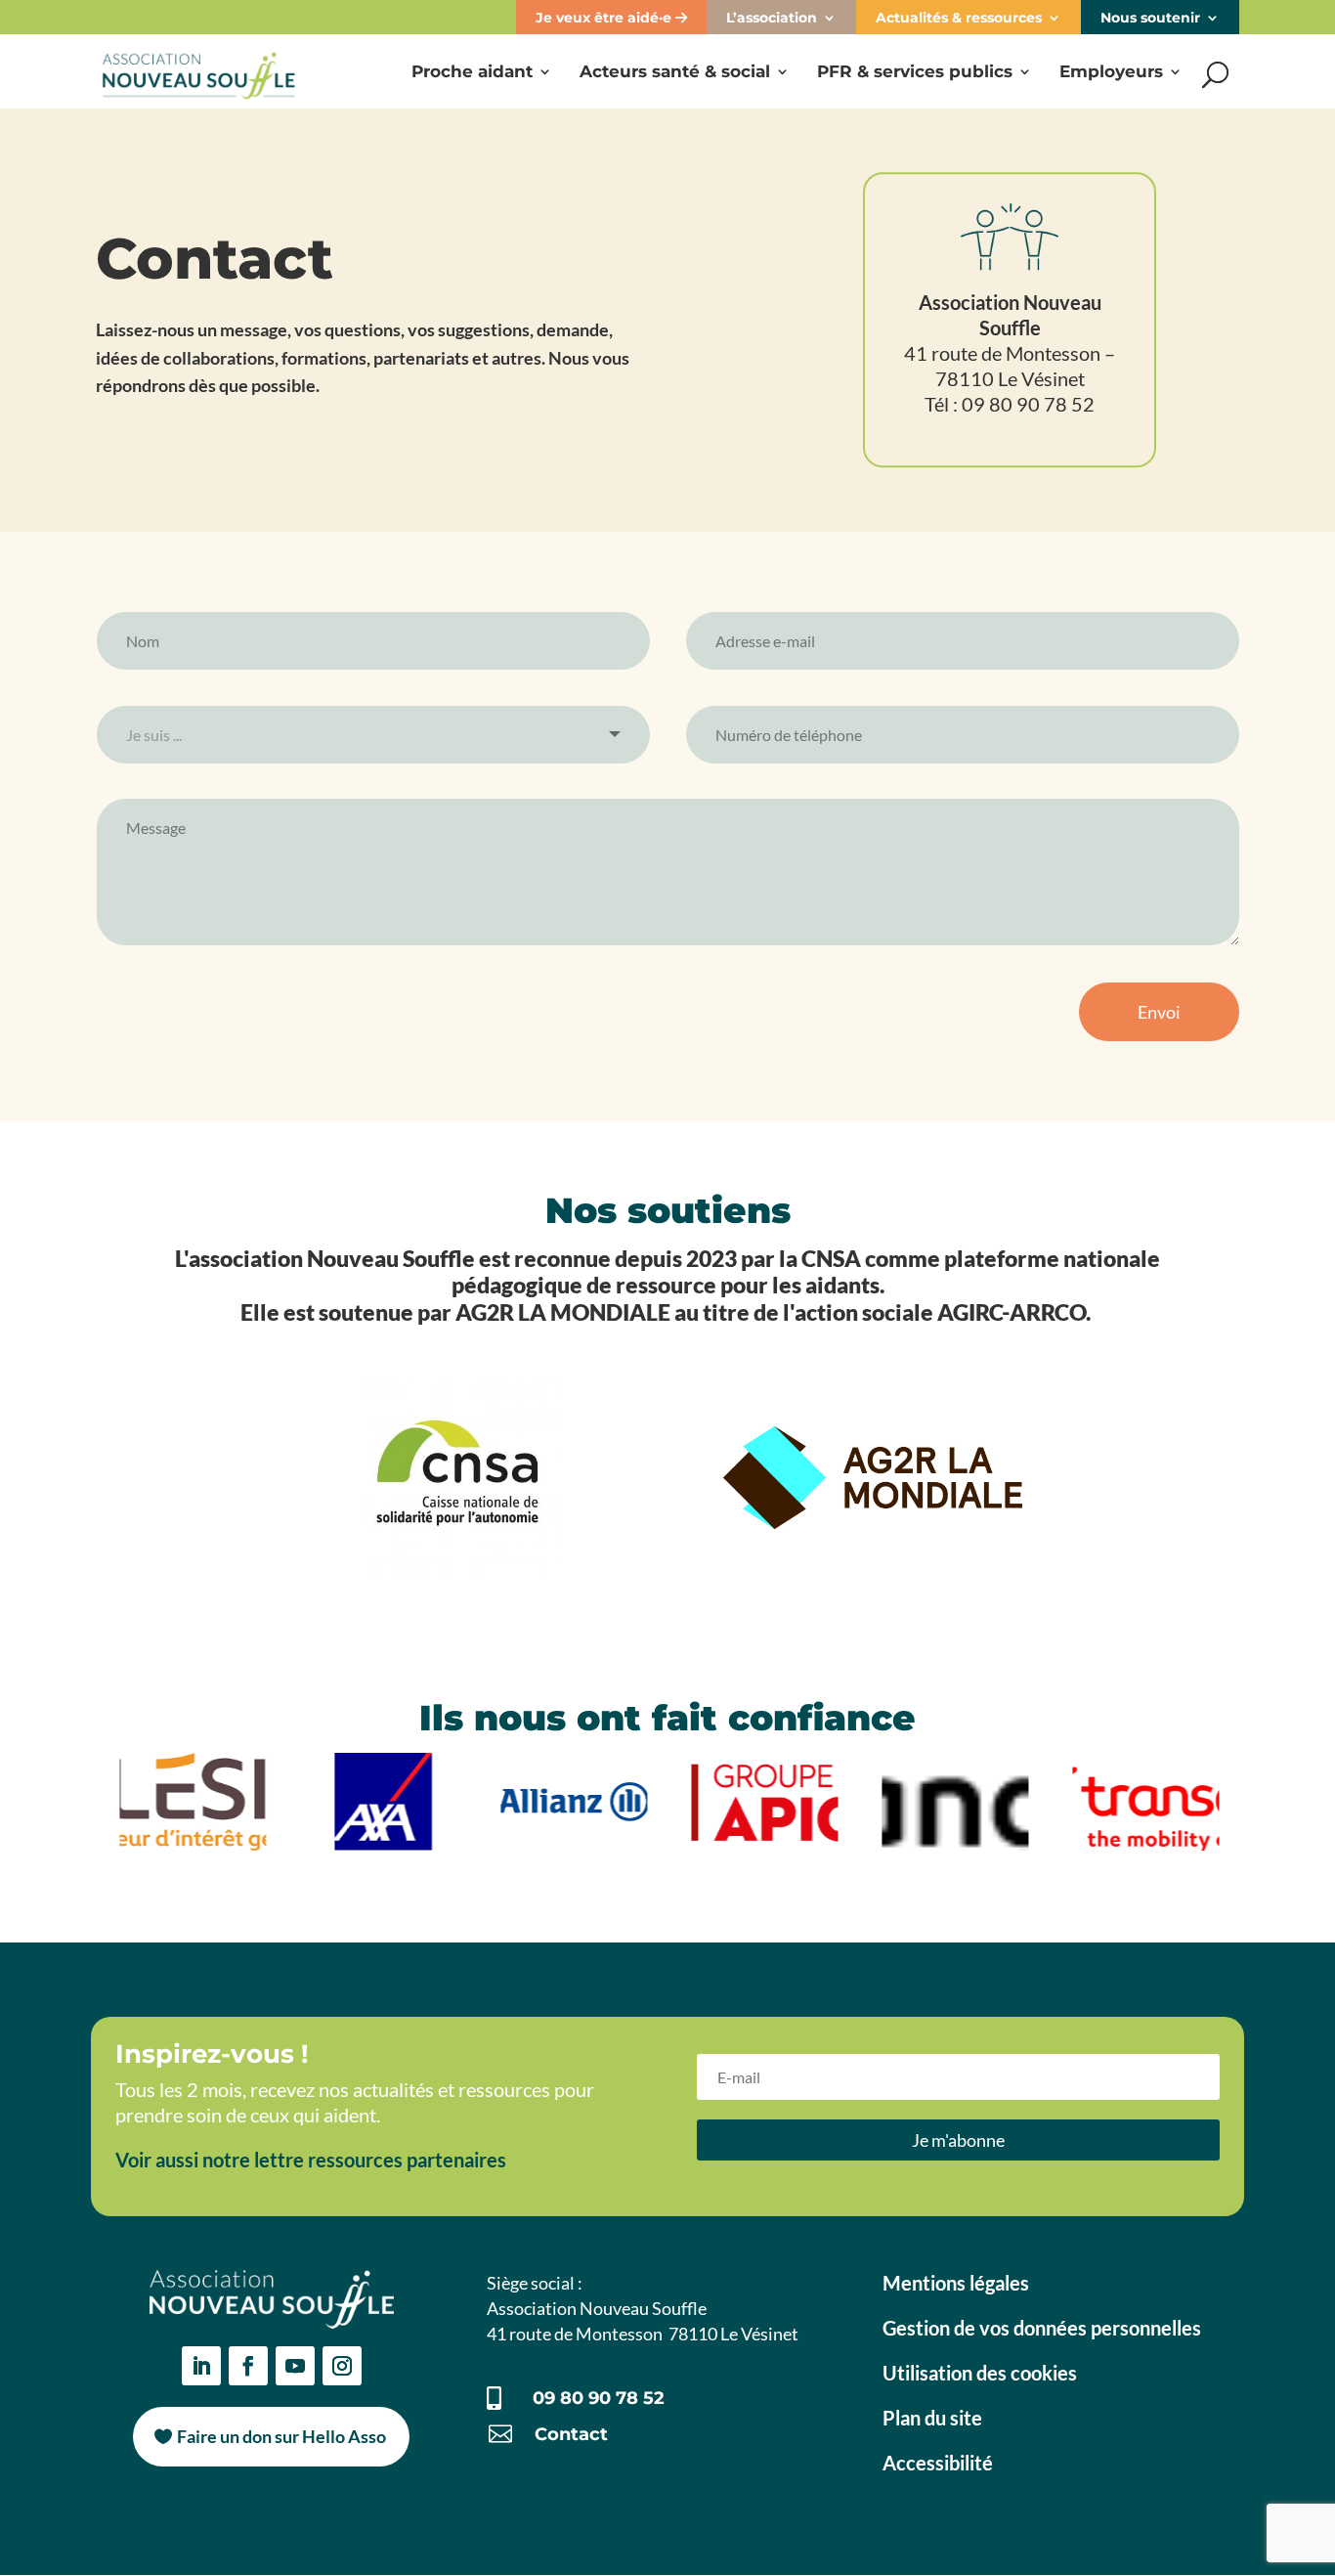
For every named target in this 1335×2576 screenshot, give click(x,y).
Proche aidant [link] (472, 73)
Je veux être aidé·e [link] (605, 18)
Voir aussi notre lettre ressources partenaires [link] (311, 2160)
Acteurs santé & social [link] (675, 73)
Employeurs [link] (1111, 73)
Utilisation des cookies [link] (980, 2373)
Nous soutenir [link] (1150, 18)
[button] (958, 2139)
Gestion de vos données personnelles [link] (1042, 2328)
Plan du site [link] (932, 2418)
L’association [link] (772, 18)
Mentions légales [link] (956, 2283)
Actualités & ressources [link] (959, 18)
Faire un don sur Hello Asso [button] (281, 2436)
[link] (198, 69)
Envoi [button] (1159, 1012)
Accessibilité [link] (938, 2463)
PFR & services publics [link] (915, 73)
